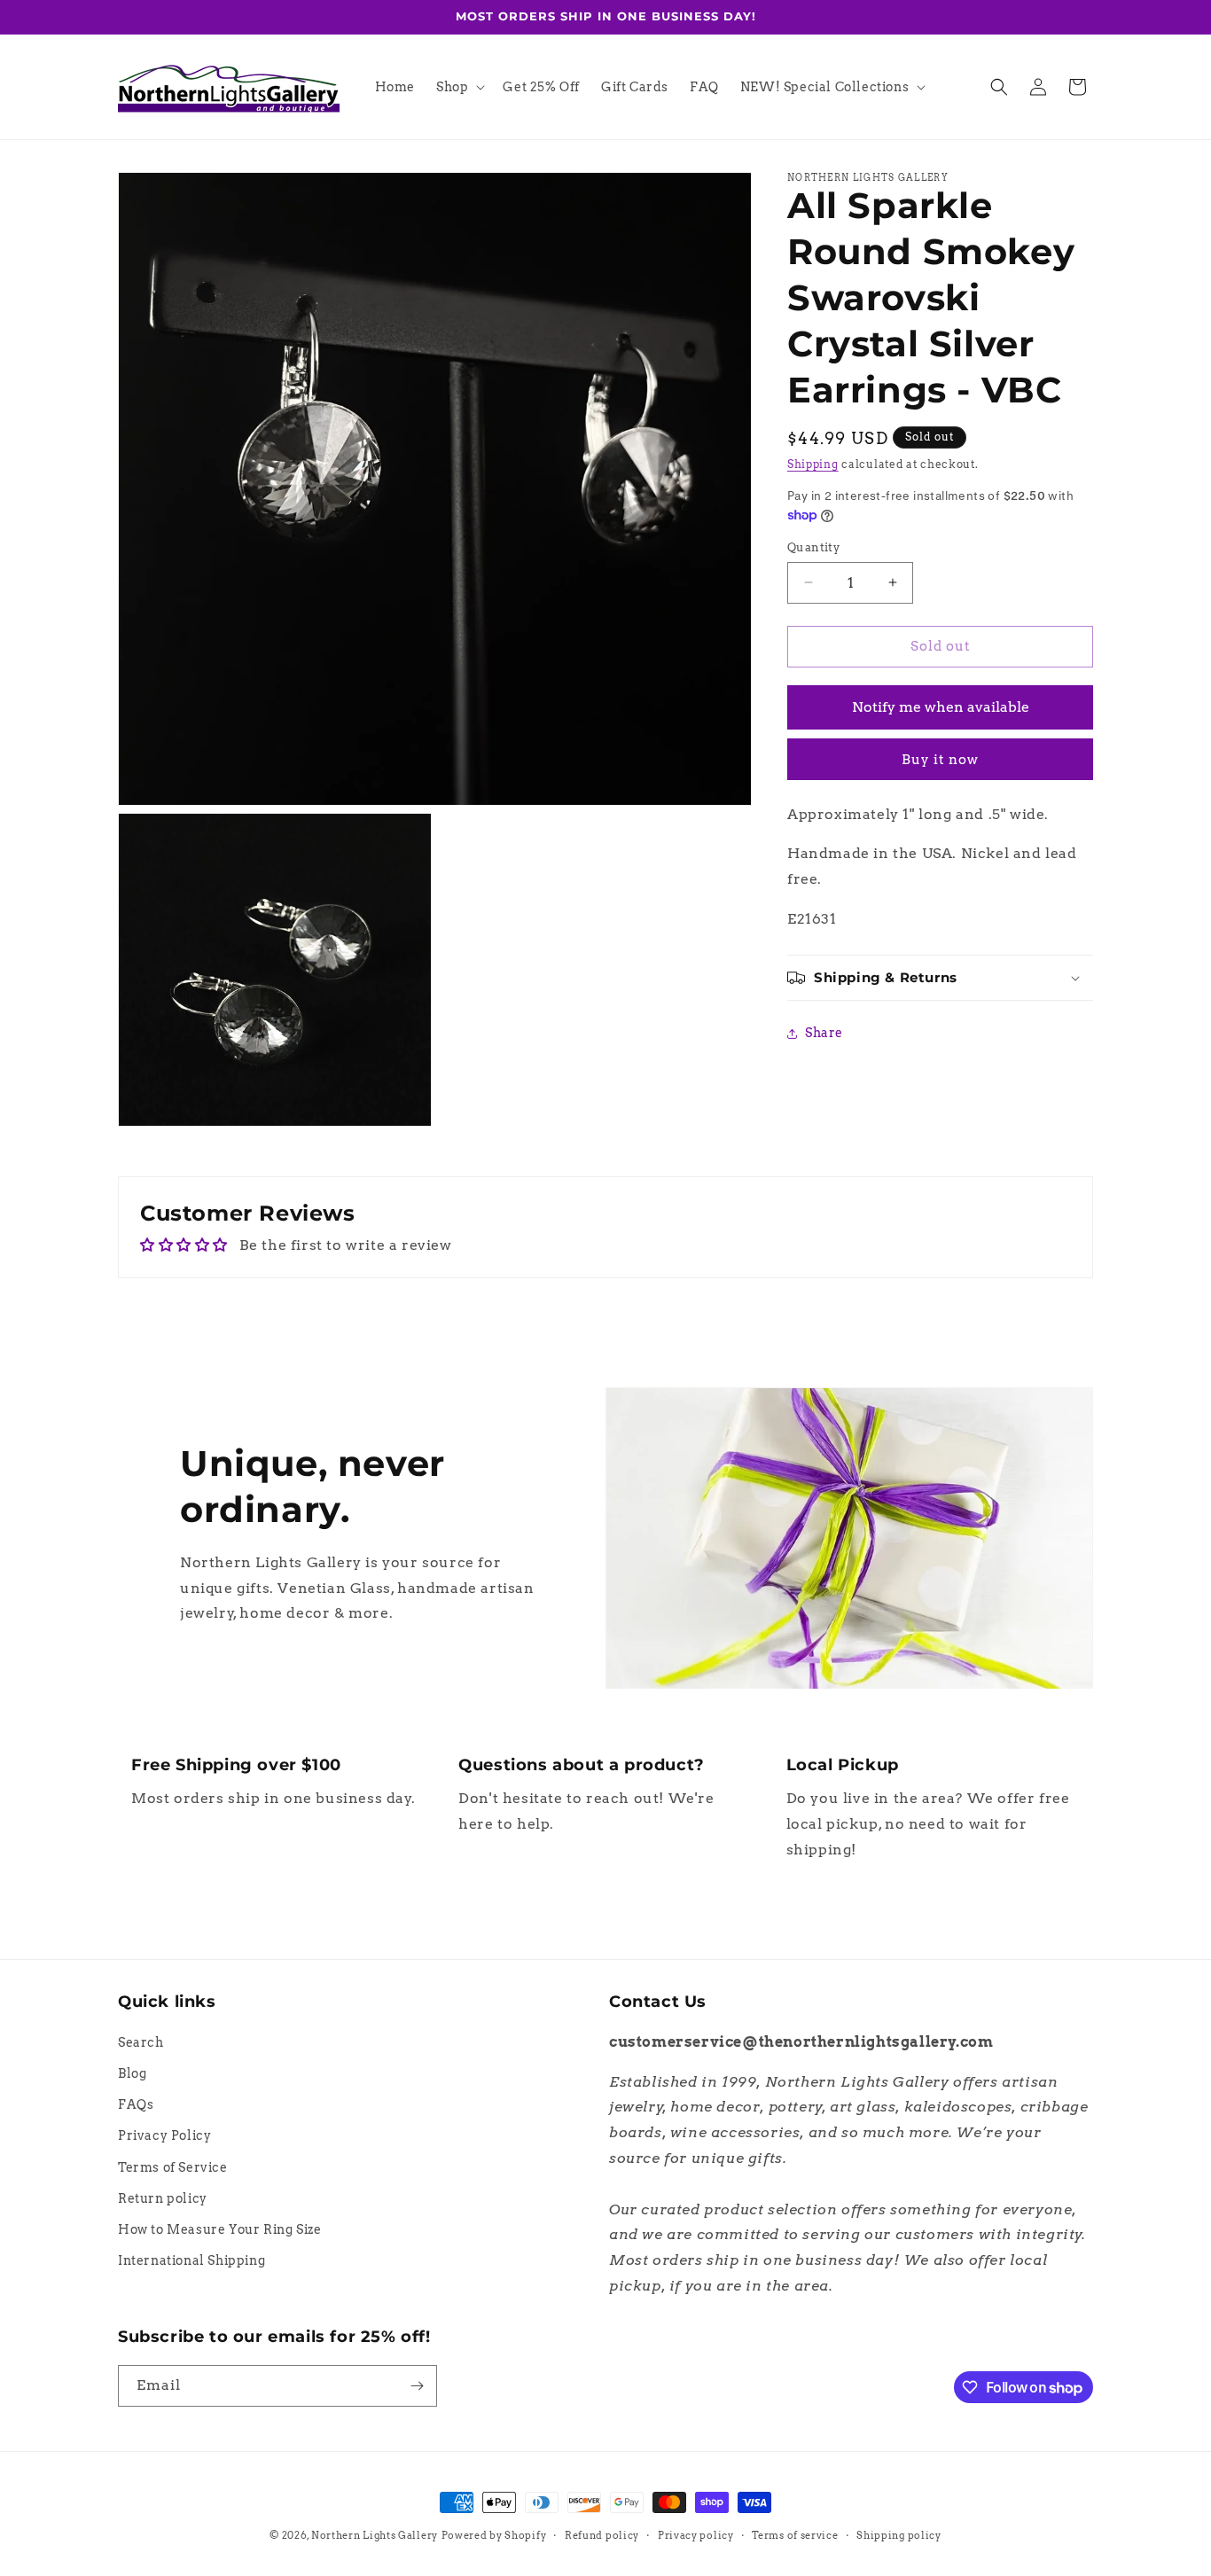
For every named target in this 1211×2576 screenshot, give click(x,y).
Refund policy (602, 2535)
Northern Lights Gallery (375, 2535)
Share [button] (824, 1033)
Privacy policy (696, 2535)
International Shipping (191, 2261)
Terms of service (795, 2535)
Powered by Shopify (494, 2535)
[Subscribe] (417, 2386)
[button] (459, 87)
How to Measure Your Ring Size (219, 2230)
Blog (132, 2074)
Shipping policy (899, 2535)
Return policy (163, 2199)
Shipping (813, 464)
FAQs (136, 2105)
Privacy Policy (164, 2136)
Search (141, 2043)
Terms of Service (173, 2167)
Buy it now (940, 760)
